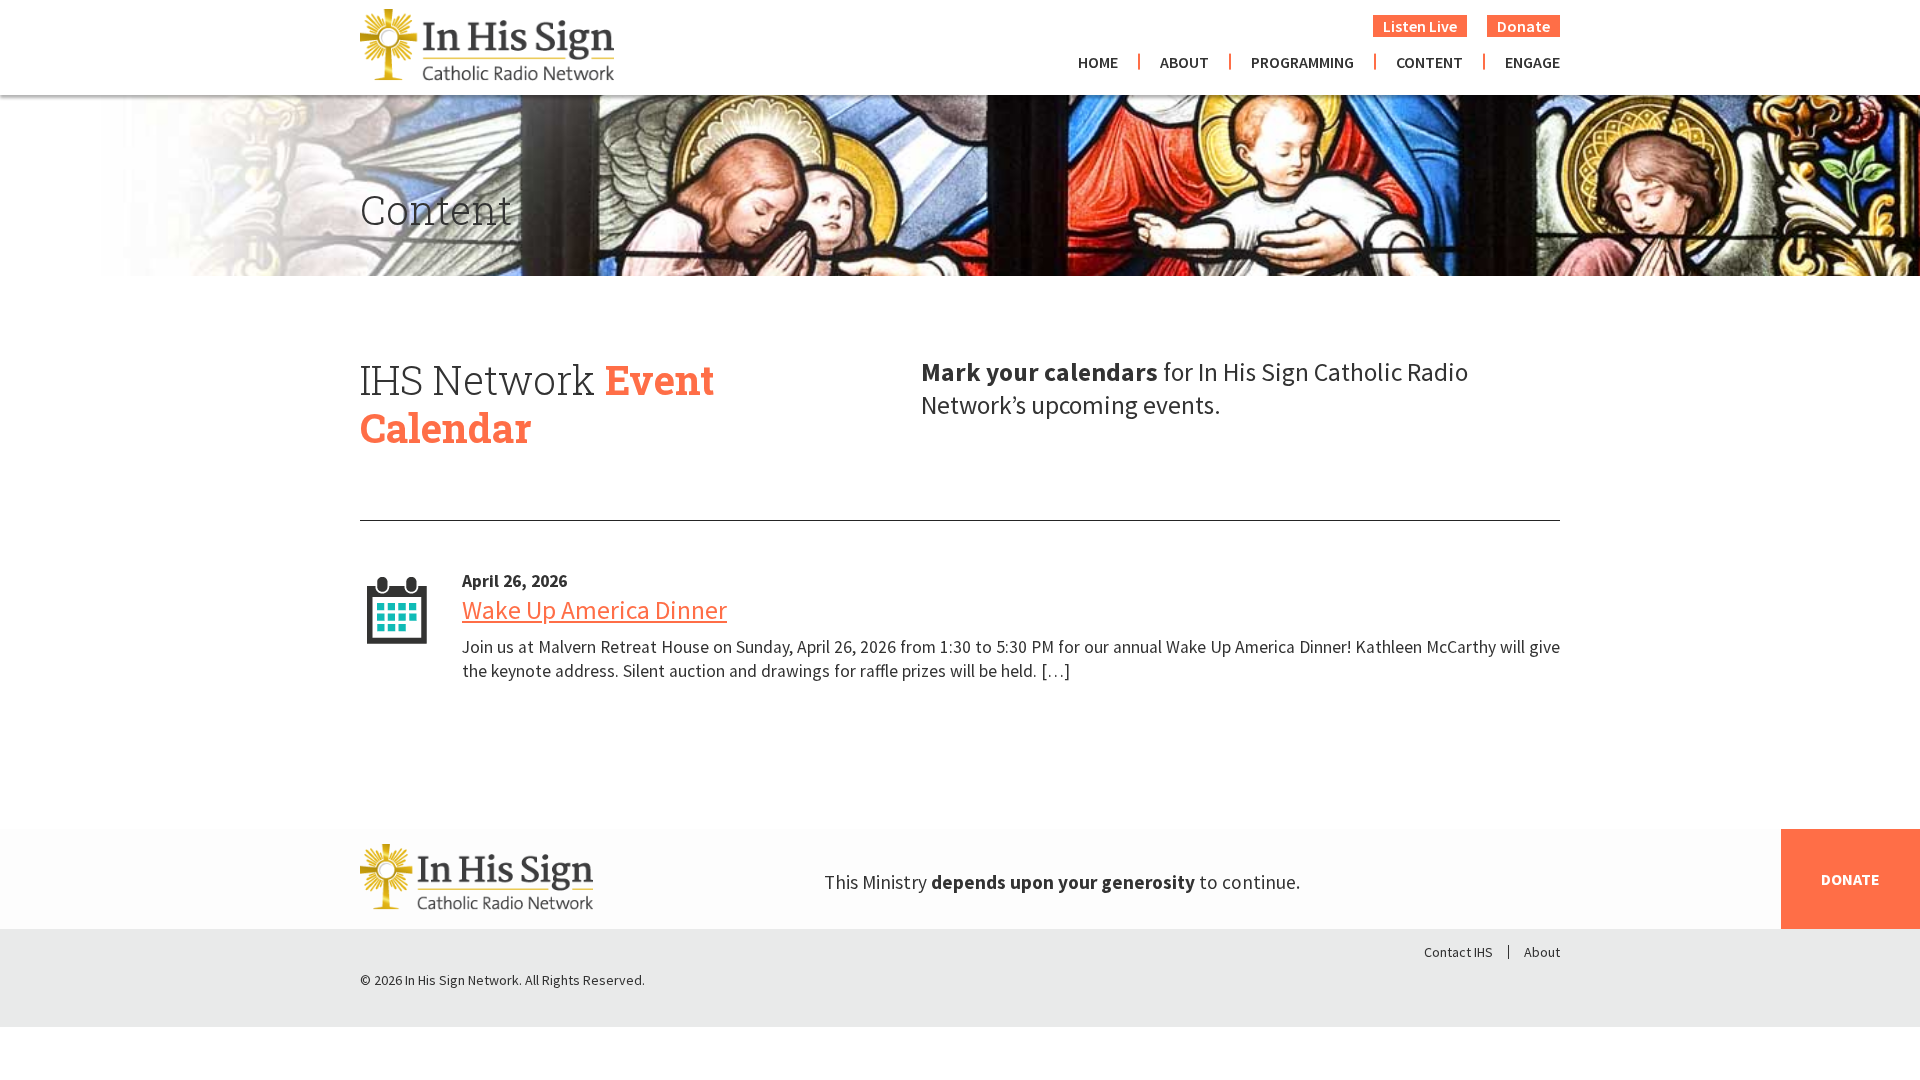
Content (1429, 62)
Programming (1302, 62)
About (1184, 62)
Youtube (1544, 985)
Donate (1523, 26)
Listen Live (1420, 26)
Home (1098, 62)
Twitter (1492, 985)
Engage (1532, 62)
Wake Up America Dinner (594, 610)
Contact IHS (1458, 952)
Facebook (1440, 985)
